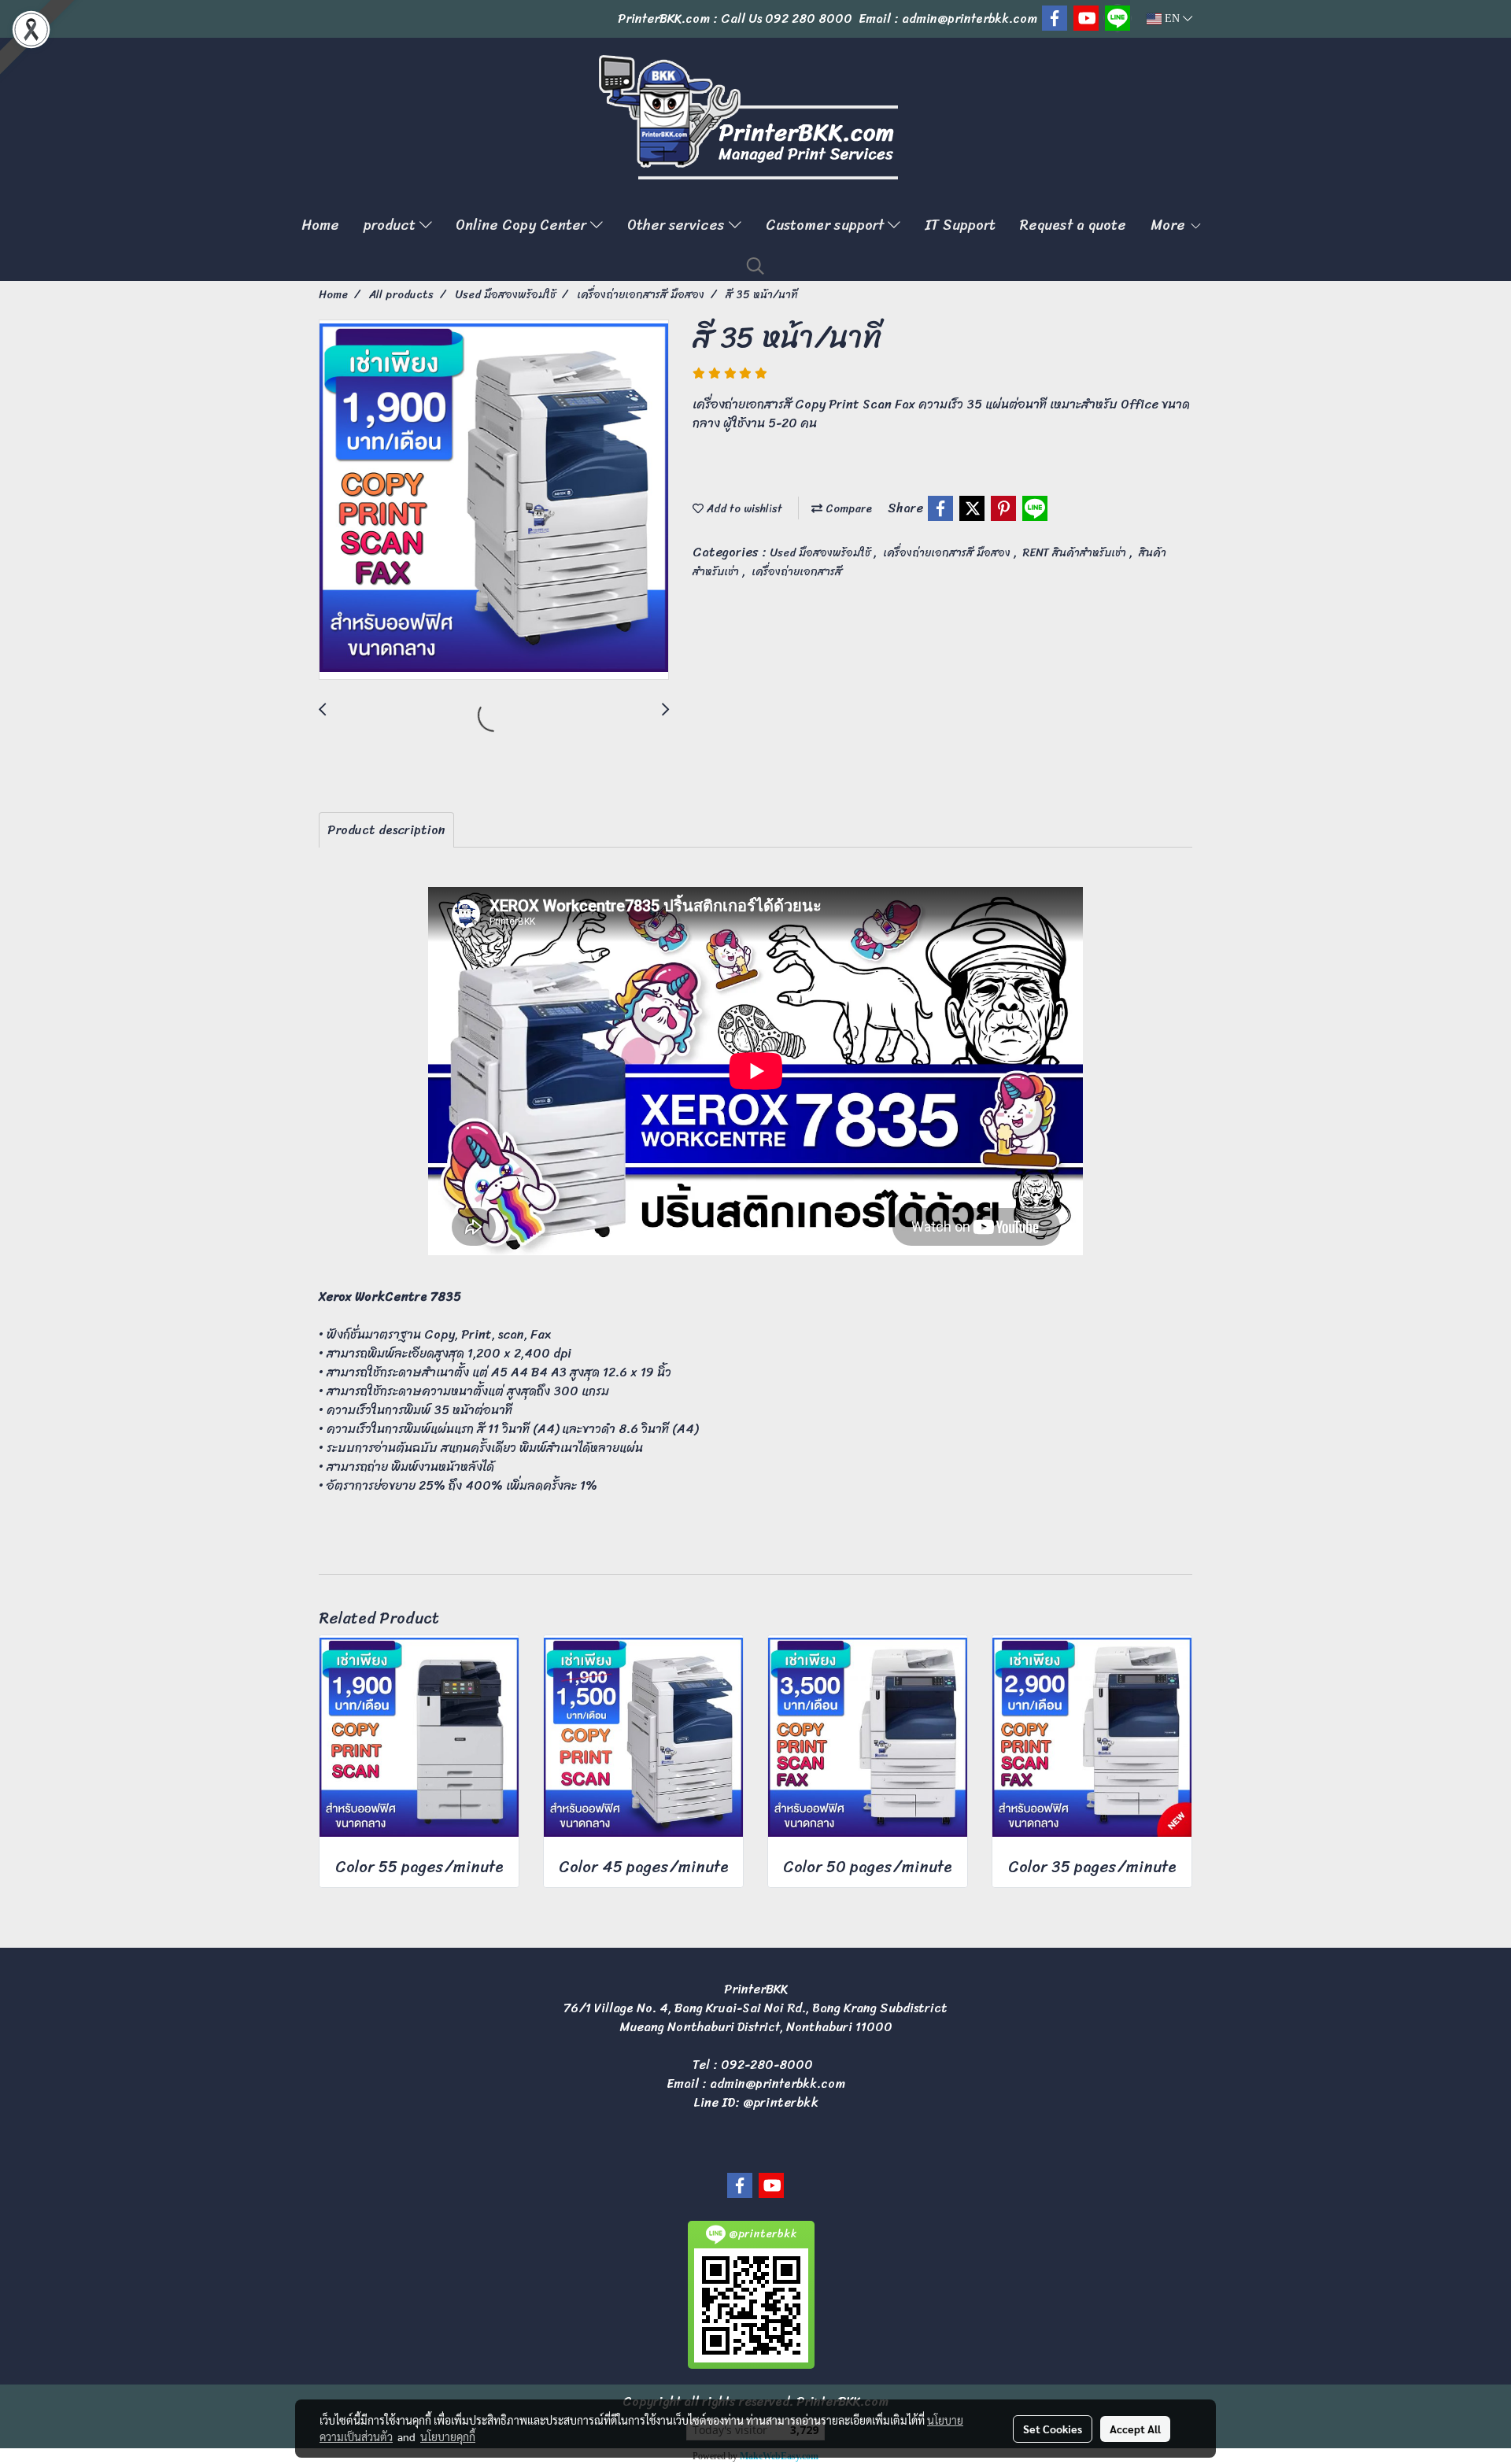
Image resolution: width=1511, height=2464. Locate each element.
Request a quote (1073, 225)
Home (320, 225)
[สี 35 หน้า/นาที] (494, 501)
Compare (847, 509)
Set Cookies (1053, 2429)
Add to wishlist (743, 509)
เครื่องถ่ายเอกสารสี (797, 572)
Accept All (1135, 2429)
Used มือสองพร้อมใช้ (822, 553)
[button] (755, 266)
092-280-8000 (767, 2065)
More (1170, 225)
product (392, 225)
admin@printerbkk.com (778, 2084)
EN (1172, 18)
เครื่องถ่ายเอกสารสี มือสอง (948, 553)
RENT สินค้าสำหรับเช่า (1076, 553)
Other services (678, 225)
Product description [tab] (386, 830)
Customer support (827, 225)
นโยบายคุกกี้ (448, 2436)
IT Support (960, 225)
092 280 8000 (809, 18)
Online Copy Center (523, 225)
